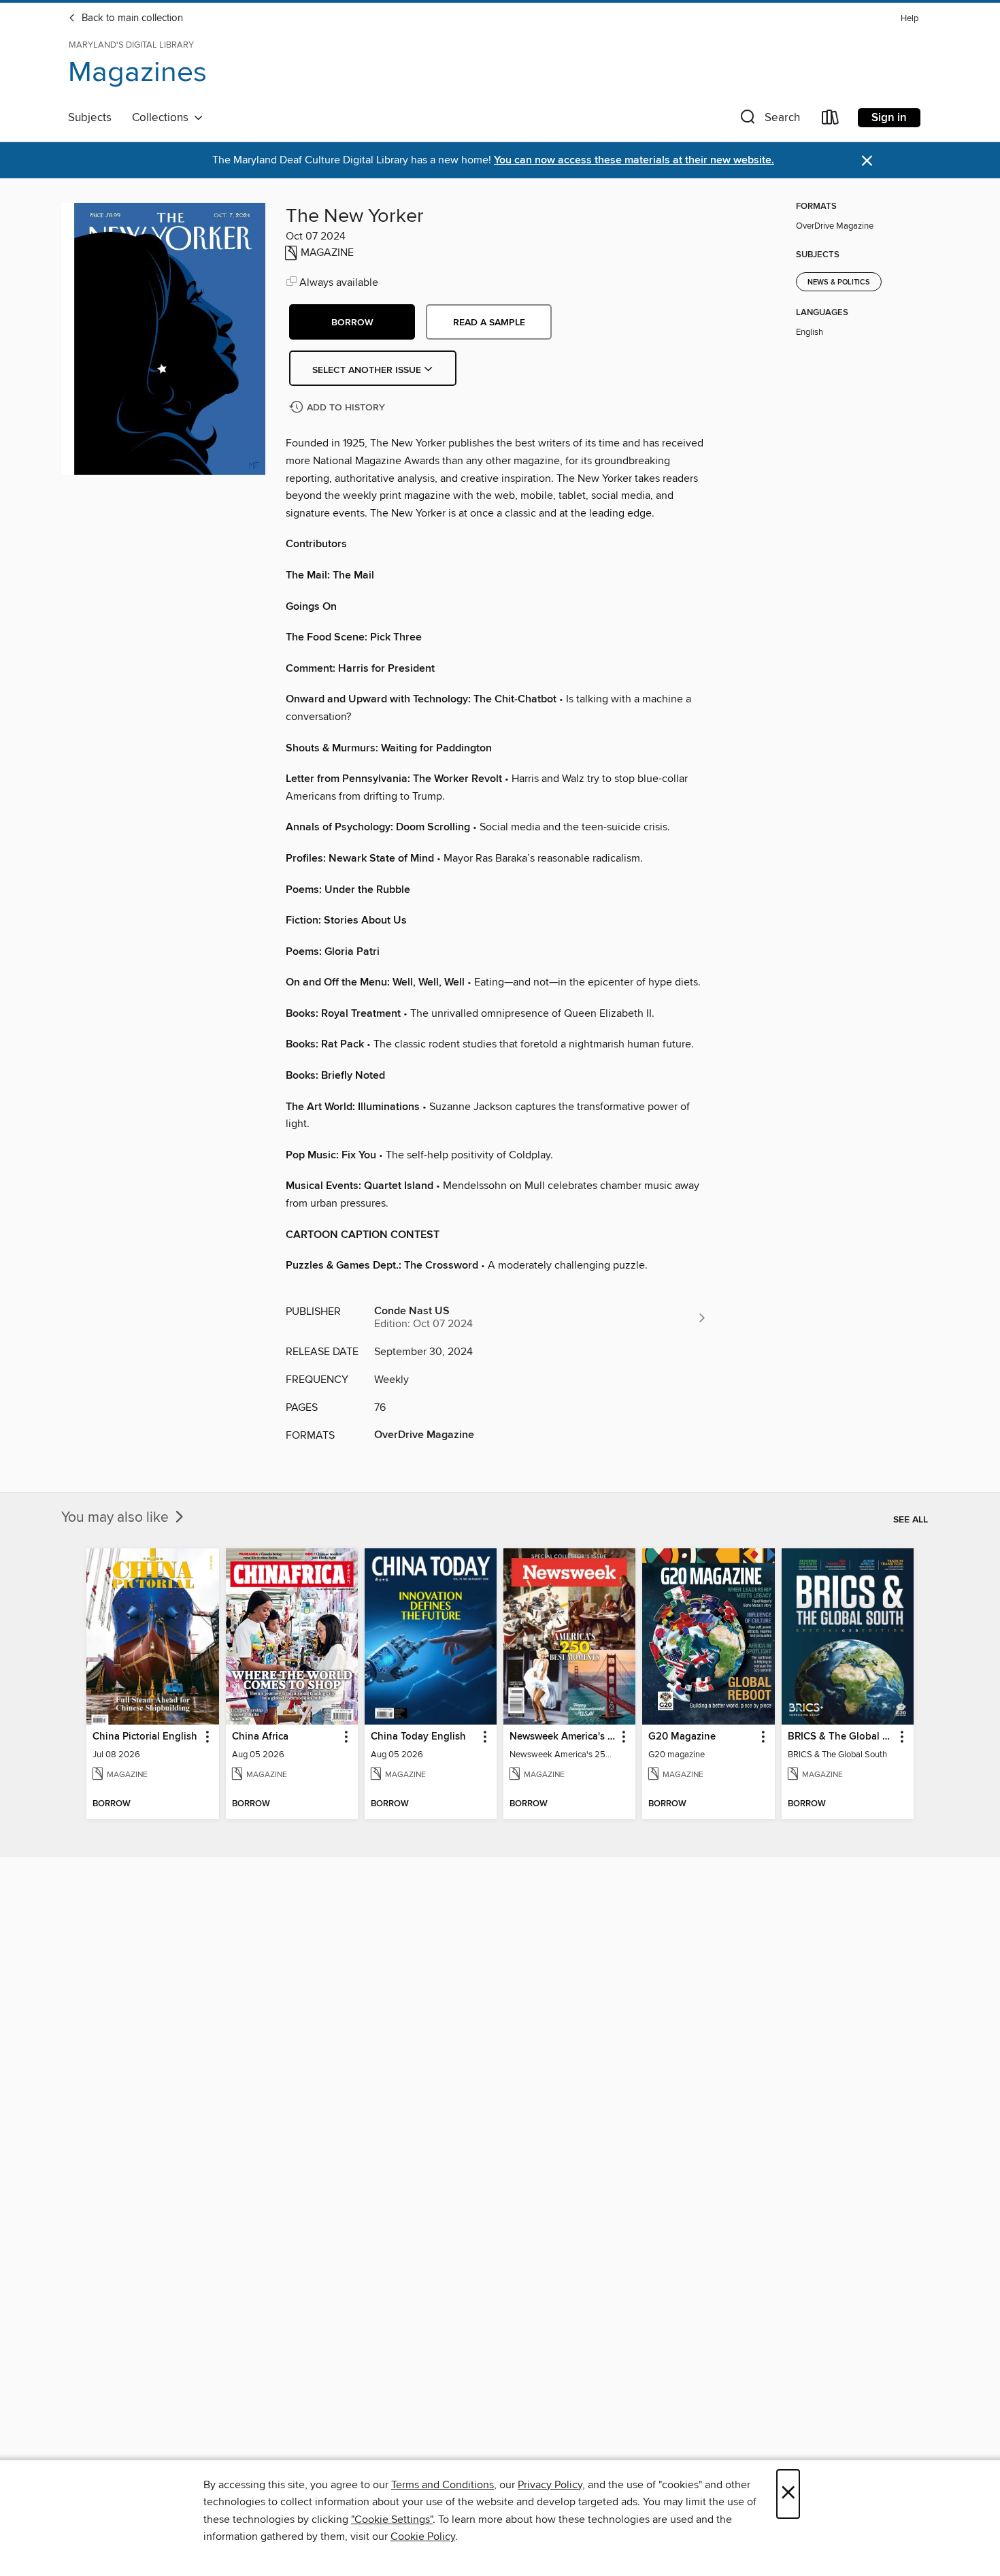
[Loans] (831, 120)
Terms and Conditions (443, 2485)
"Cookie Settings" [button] (392, 2520)
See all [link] (911, 1520)
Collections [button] (163, 118)
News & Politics (839, 282)
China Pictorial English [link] (145, 1737)
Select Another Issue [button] (368, 370)
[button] (769, 120)
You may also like (117, 1518)
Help (910, 19)
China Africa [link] (260, 1737)
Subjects (90, 118)
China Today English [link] (418, 1737)
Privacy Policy (550, 2485)
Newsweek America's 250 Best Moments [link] (563, 1737)
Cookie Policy (423, 2537)
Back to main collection (131, 18)
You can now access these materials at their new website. (634, 160)
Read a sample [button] (489, 323)
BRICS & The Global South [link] (841, 1737)
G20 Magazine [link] (682, 1737)
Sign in (889, 118)
